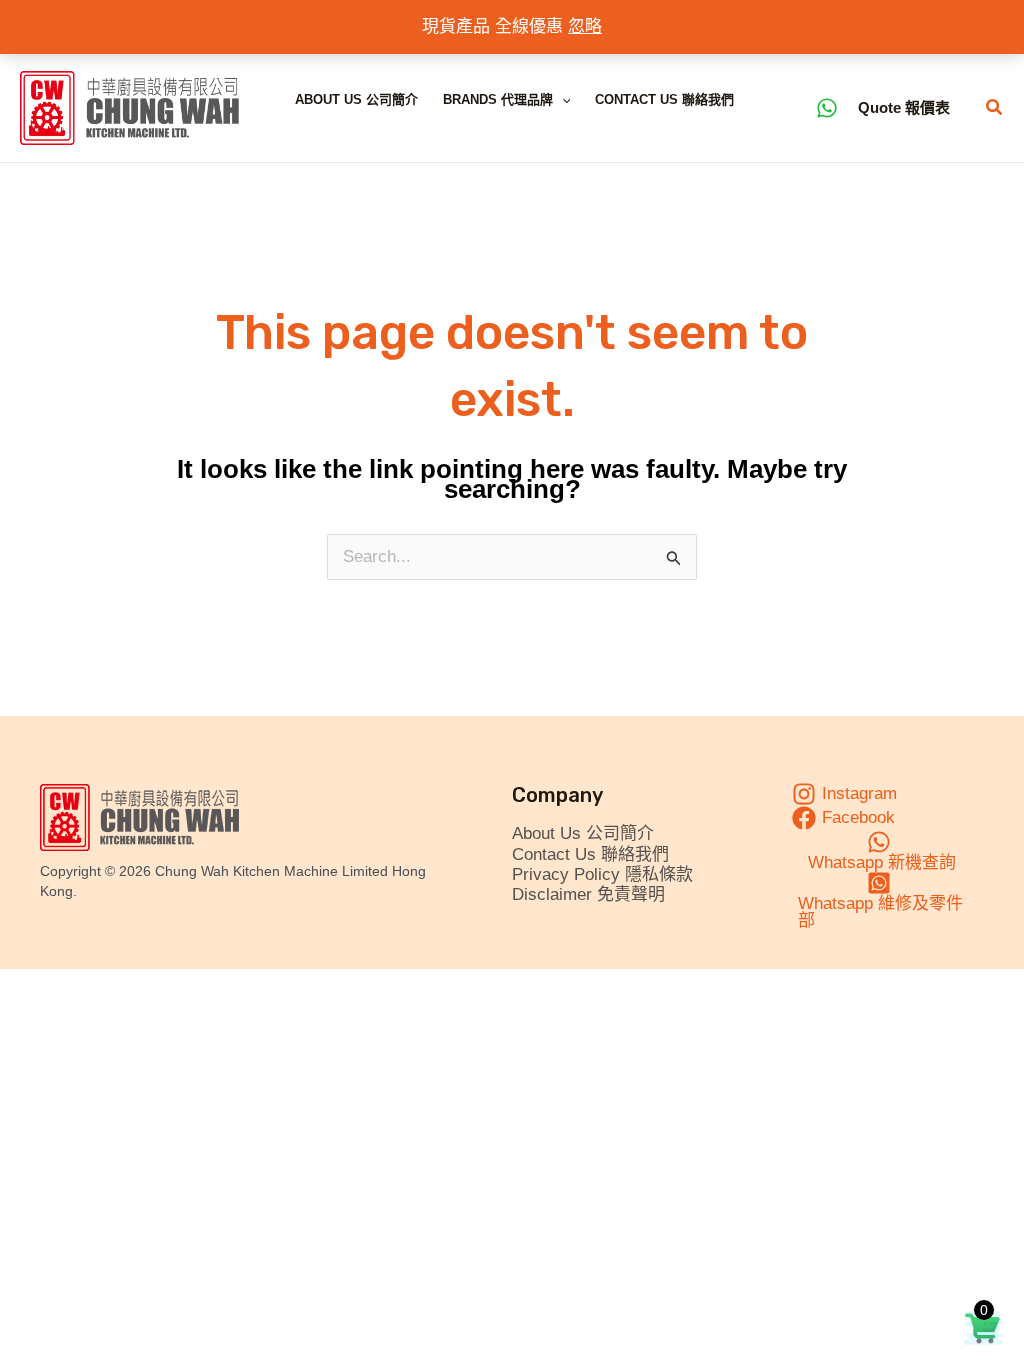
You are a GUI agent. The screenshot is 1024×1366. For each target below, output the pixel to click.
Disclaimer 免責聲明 (588, 894)
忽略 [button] (585, 26)
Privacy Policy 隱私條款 (602, 874)
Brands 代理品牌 (498, 99)
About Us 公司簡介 (356, 99)
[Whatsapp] (827, 108)
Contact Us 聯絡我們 (664, 99)
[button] (562, 100)
